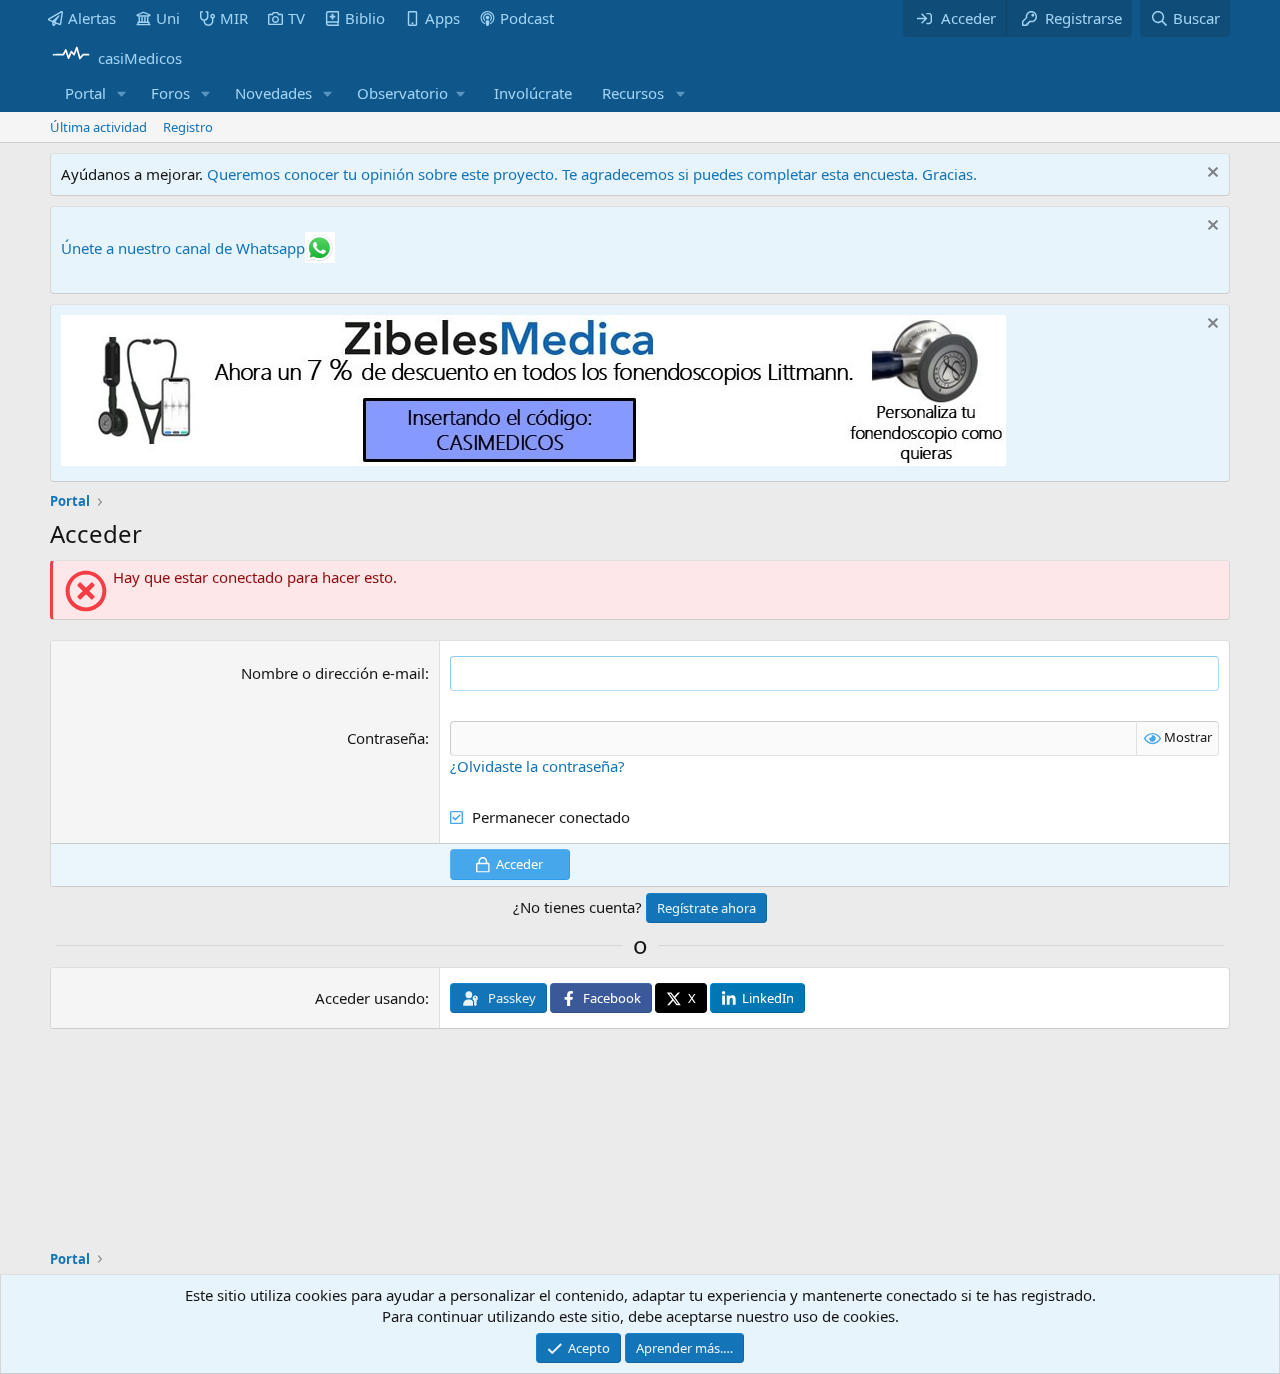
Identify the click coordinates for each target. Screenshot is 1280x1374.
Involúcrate (533, 93)
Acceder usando (370, 998)
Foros (170, 93)
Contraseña (386, 738)
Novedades (273, 93)
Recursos (633, 93)
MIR (234, 18)
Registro (188, 127)
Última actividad (98, 127)
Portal (85, 93)
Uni (168, 18)
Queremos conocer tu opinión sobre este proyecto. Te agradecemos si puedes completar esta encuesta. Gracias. (592, 174)
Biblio (365, 18)
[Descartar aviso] (1210, 174)
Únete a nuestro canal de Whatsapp (183, 248)
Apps (442, 18)
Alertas (92, 18)
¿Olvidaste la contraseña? (537, 766)
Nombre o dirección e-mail (333, 673)
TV (296, 18)
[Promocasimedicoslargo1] (533, 460)
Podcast (527, 18)
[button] (122, 93)
